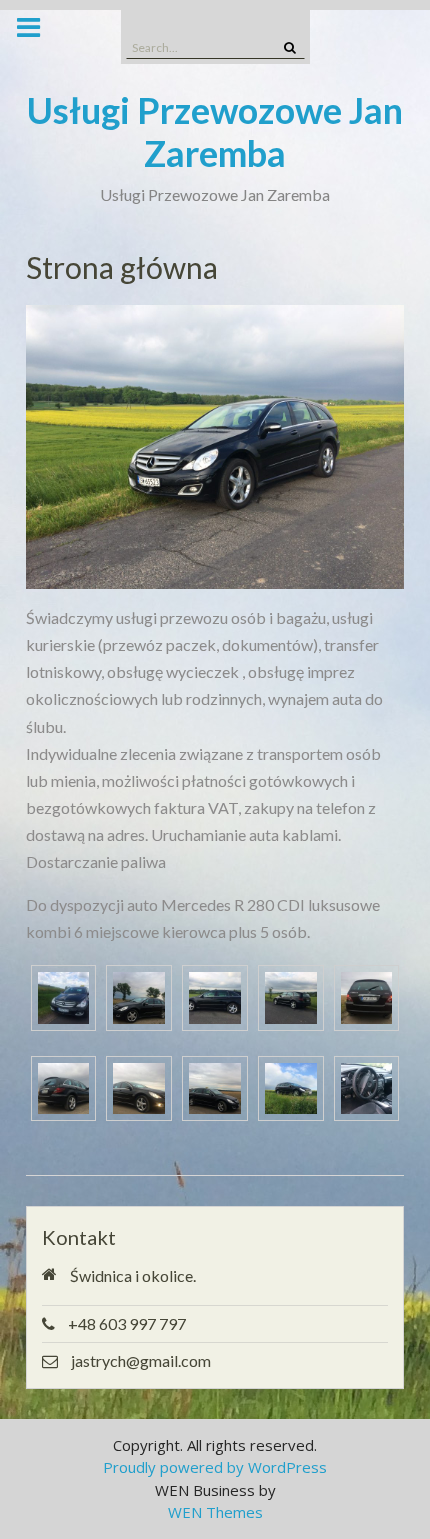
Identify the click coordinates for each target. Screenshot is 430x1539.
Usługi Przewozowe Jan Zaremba (215, 131)
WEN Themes (215, 1512)
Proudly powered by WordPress (215, 1467)
